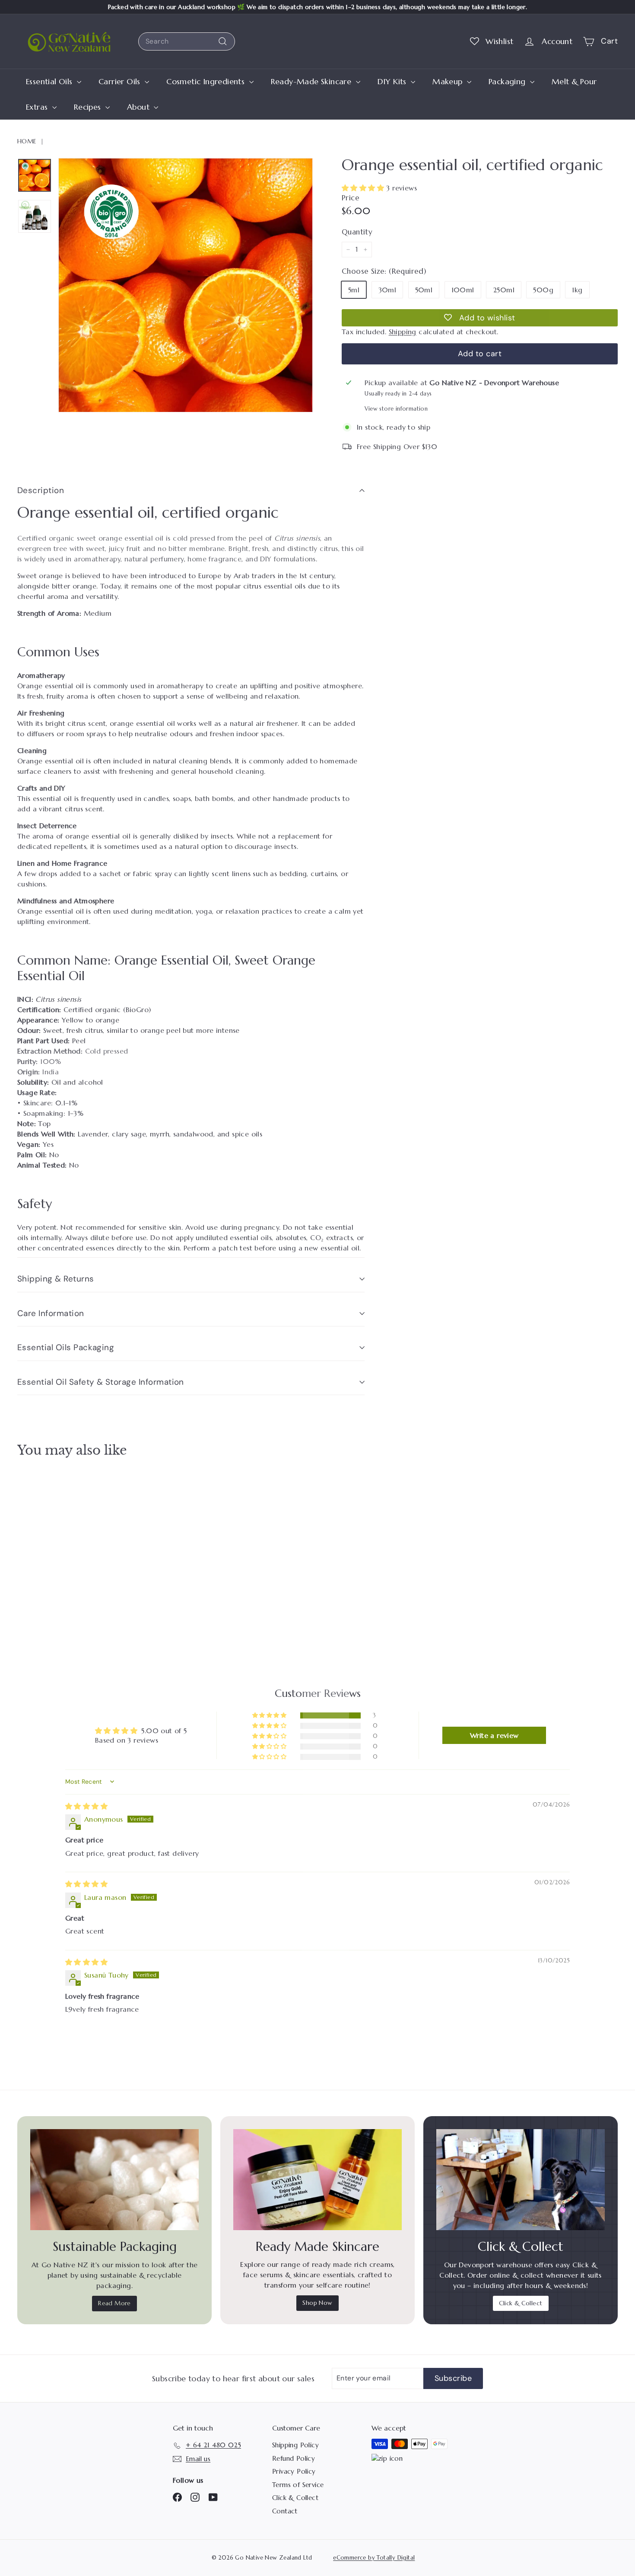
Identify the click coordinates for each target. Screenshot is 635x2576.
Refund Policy (294, 2458)
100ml (463, 290)
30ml (387, 290)
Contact (285, 2511)
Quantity (357, 232)
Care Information (51, 1313)
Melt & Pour (574, 81)
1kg (577, 290)
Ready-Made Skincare (312, 81)
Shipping (403, 332)
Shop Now (317, 2303)
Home (27, 141)
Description (41, 490)
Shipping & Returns (56, 1279)
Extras (38, 107)
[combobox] (187, 41)
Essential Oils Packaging (66, 1347)
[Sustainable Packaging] (114, 2180)
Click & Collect (521, 2303)
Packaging (508, 81)
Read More (114, 2303)
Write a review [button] (494, 1735)
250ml (504, 290)
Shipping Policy (295, 2445)
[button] (364, 188)
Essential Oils (50, 81)
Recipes (89, 107)
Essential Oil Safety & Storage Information (101, 1382)
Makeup (449, 81)
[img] (86, 1806)
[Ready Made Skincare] (317, 2180)
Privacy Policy (294, 2471)
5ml (354, 290)
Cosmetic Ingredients (206, 81)
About (139, 107)
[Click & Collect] (521, 2180)
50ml (424, 290)
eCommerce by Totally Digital (374, 2558)
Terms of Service (298, 2485)
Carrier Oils (121, 81)
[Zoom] (186, 285)
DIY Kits (393, 81)
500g (543, 290)
